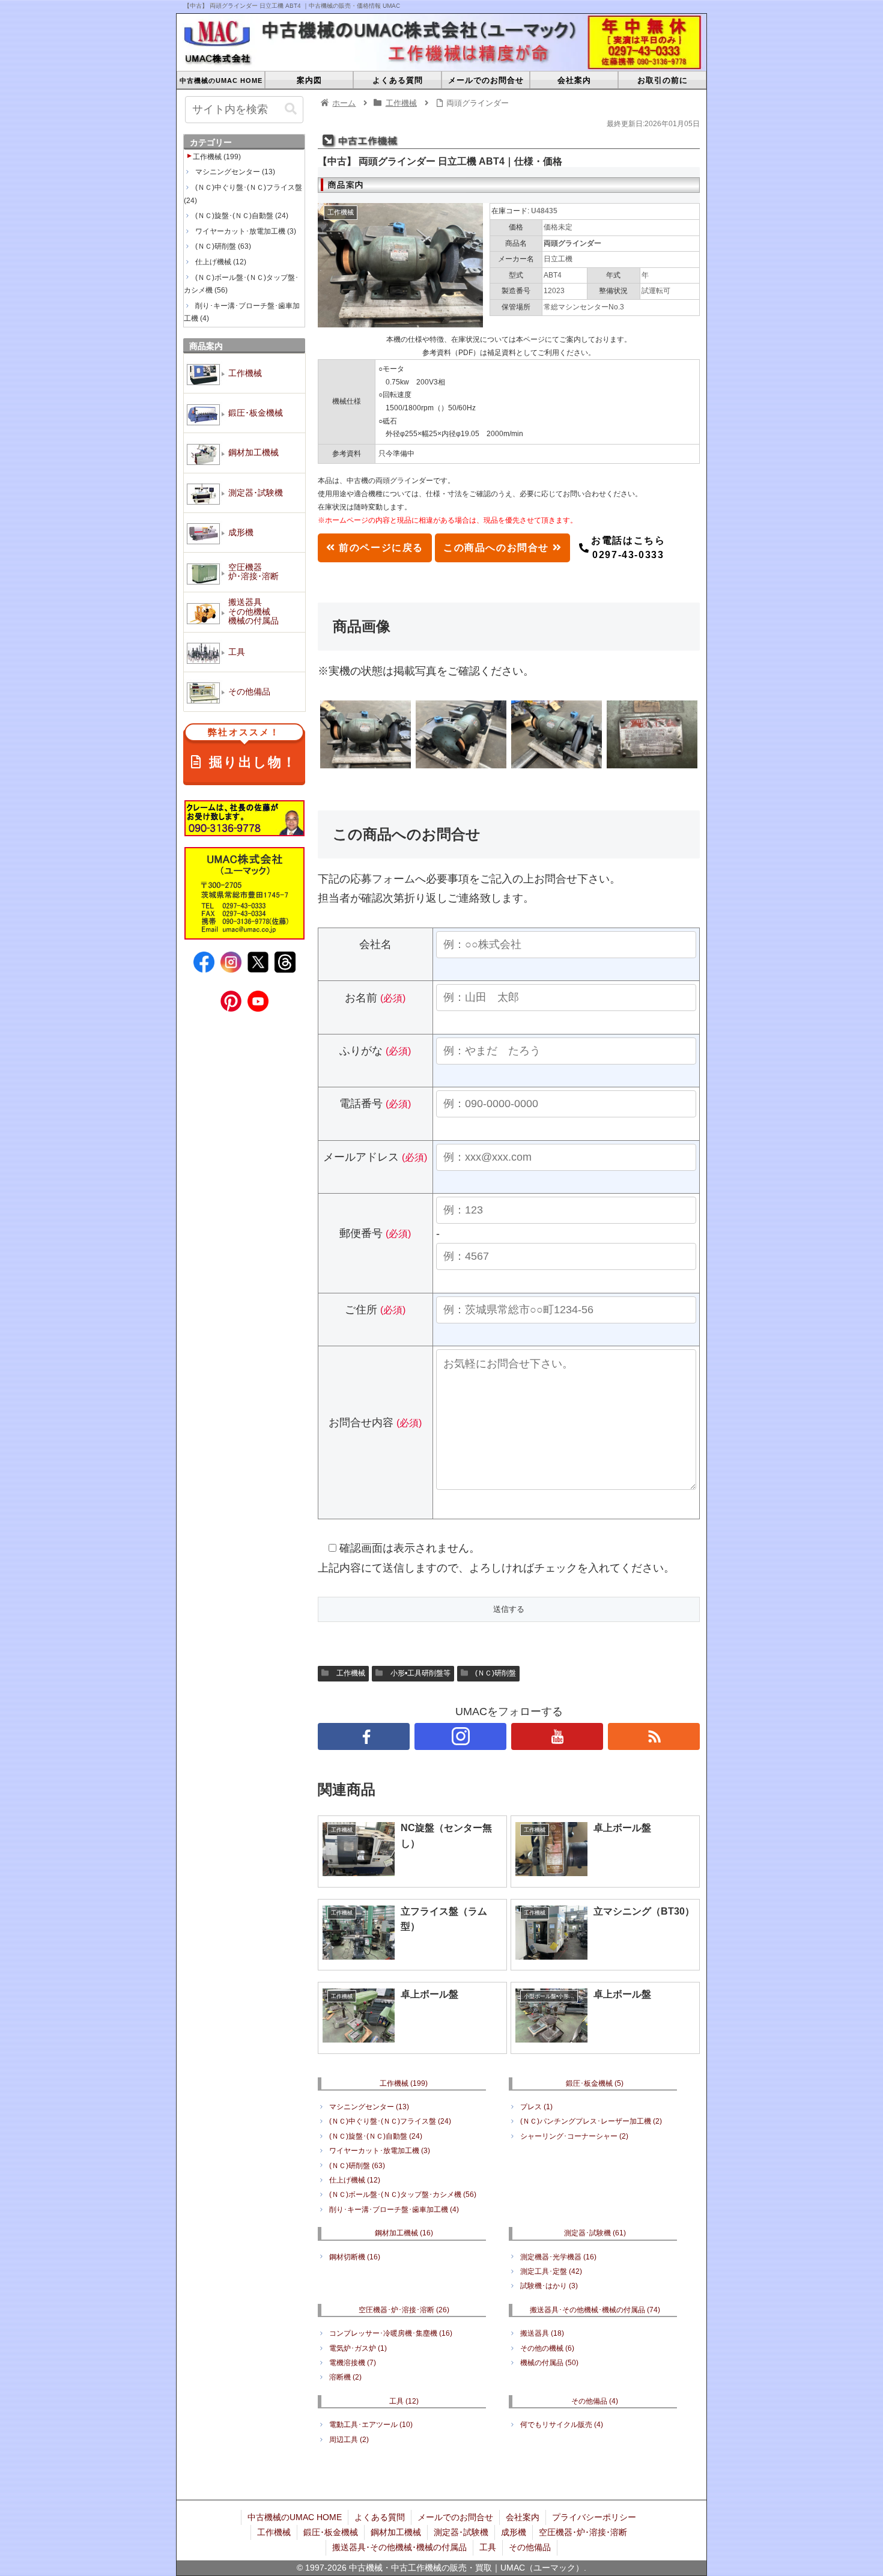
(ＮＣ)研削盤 (496, 1673)
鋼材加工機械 (404, 2233)
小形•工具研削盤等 (420, 1673)
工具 (404, 2401)
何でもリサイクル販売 (562, 2425)
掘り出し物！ (252, 749)
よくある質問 (380, 2517)
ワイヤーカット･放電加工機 (380, 2151)
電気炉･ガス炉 (358, 2348)
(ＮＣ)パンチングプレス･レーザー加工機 (591, 2121)
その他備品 (595, 2401)
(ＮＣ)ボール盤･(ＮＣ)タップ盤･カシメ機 (403, 2195)
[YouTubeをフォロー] (557, 1736)
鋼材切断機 (355, 2257)
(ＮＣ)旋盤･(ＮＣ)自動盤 (376, 2136)
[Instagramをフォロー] (460, 1736)
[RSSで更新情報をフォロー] (654, 1736)
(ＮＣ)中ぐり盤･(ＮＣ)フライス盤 (390, 2121)
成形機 (514, 2532)
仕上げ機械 (355, 2180)
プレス (536, 2107)
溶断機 (345, 2377)
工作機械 (351, 1673)
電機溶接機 (353, 2363)
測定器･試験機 (595, 2233)
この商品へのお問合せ (498, 548)
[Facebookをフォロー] (364, 1736)
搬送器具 (542, 2333)
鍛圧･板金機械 (595, 2083)
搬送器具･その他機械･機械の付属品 (595, 2310)
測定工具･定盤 (551, 2271)
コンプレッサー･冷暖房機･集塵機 (391, 2333)
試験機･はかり (549, 2286)
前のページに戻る (380, 548)
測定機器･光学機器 (558, 2257)
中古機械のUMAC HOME (295, 2517)
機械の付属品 (549, 2363)
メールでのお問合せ (455, 2517)
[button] (291, 109)
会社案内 (523, 2517)
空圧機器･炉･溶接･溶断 (404, 2310)
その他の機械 (547, 2348)
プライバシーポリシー (594, 2517)
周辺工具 (349, 2440)
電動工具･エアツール (371, 2425)
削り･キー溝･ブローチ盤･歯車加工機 (394, 2210)
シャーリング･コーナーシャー (574, 2136)
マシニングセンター (369, 2107)
